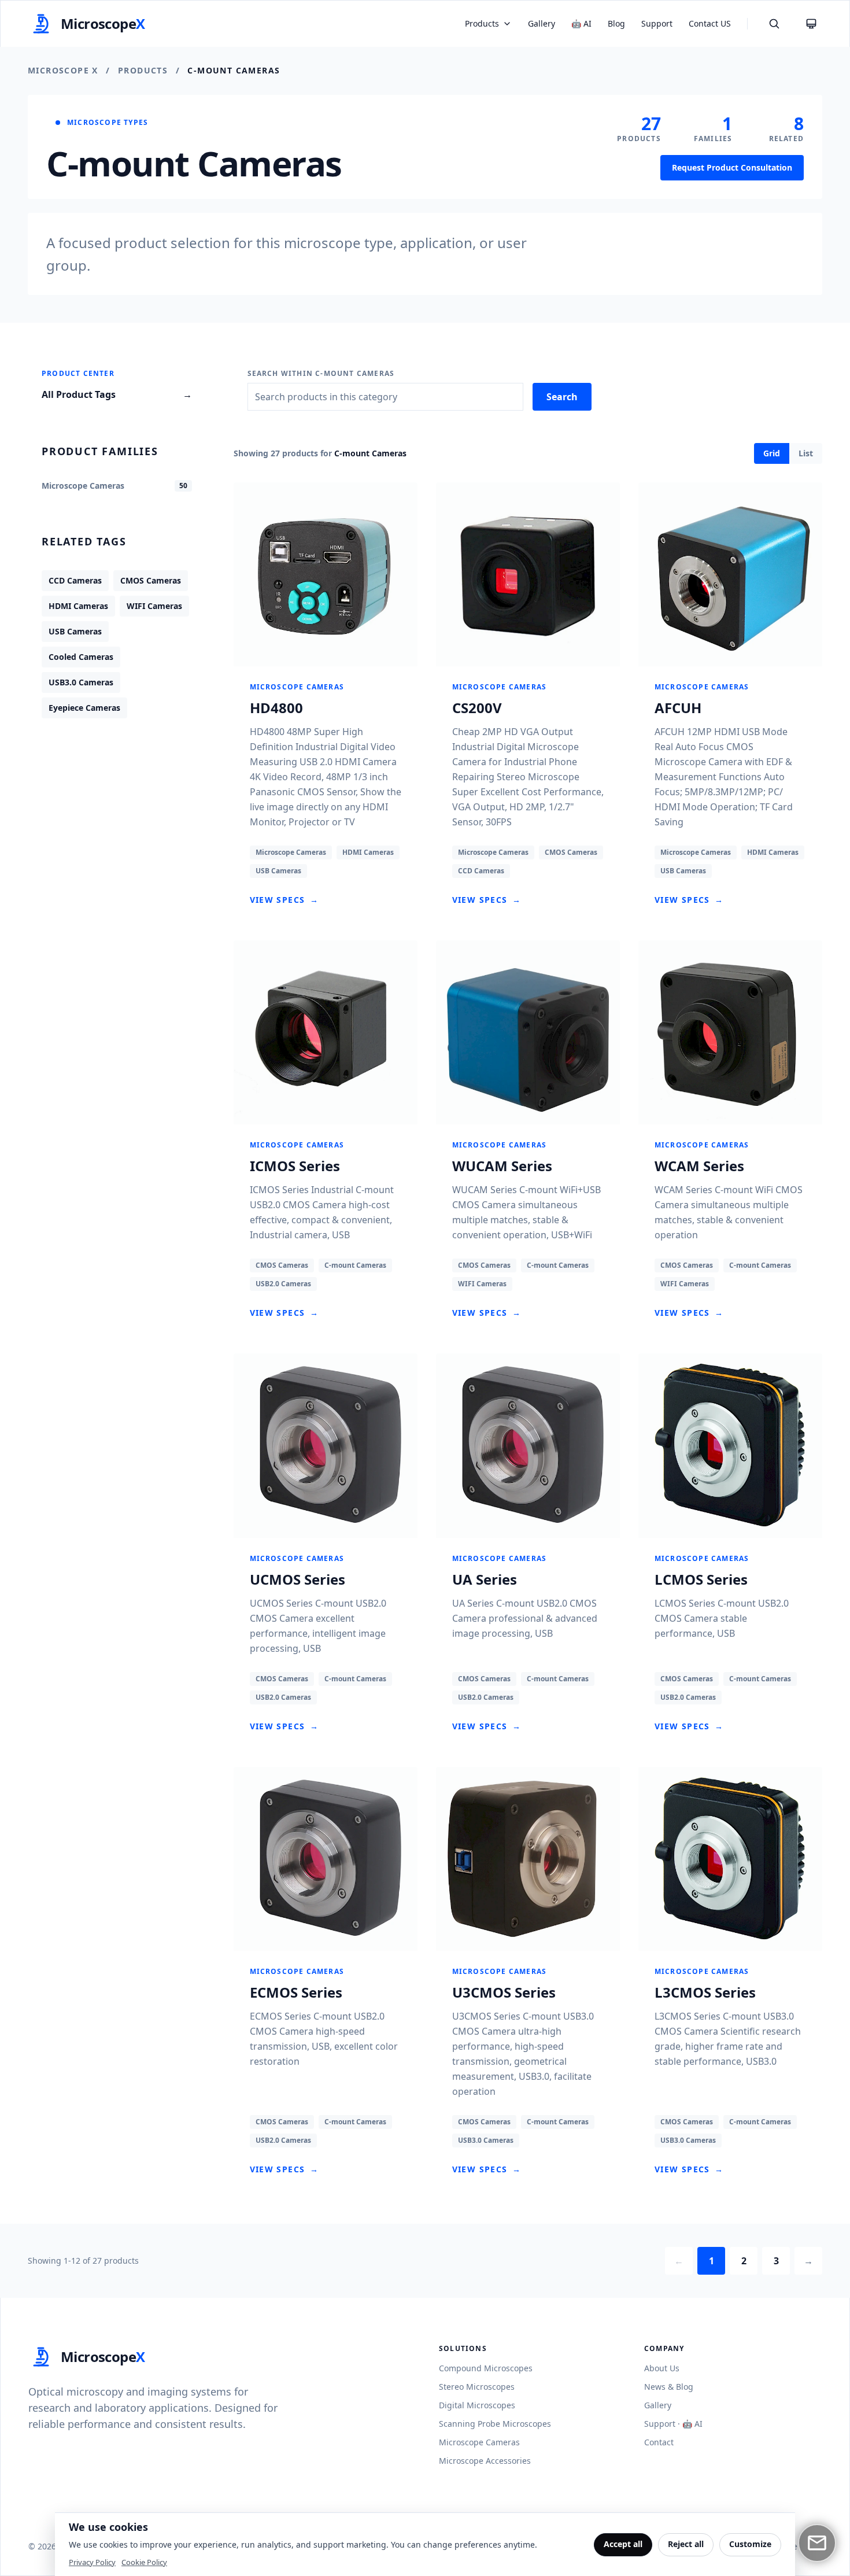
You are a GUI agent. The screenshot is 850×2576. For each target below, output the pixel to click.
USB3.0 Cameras (81, 682)
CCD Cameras (75, 580)
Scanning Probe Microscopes (495, 2424)
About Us (662, 2368)
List (806, 453)
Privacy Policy (92, 2562)
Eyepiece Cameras (84, 708)
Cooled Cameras (81, 657)
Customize (750, 2544)
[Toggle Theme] (811, 24)
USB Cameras (75, 631)
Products (143, 70)
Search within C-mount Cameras (321, 374)
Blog (616, 23)
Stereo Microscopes (477, 2387)
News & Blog (669, 2387)
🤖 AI (581, 23)
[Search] (774, 24)
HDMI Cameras (78, 606)
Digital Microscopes (477, 2405)
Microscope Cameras (479, 2442)
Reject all (686, 2544)
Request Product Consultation (732, 167)
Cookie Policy (144, 2562)
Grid (772, 453)
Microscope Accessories (485, 2461)
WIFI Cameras (154, 606)
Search (562, 397)
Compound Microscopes (486, 2368)
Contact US (710, 23)
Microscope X (63, 70)
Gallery (542, 23)
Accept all (623, 2544)
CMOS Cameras (151, 580)
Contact (659, 2442)
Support (657, 23)
